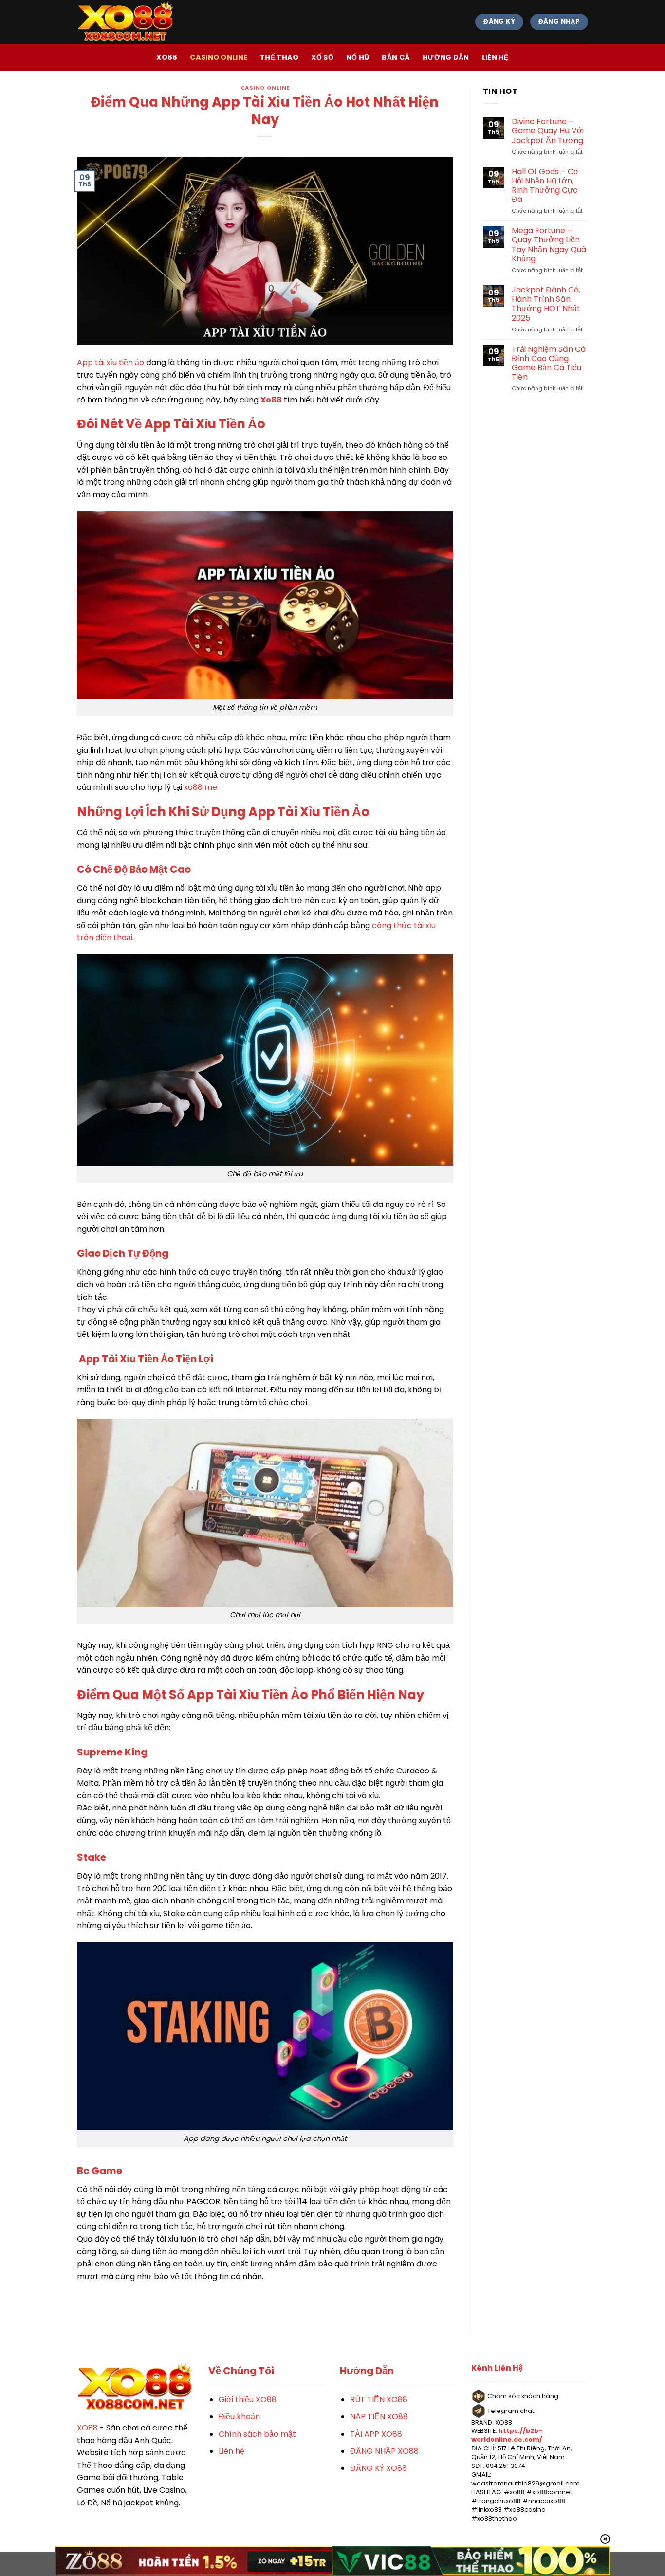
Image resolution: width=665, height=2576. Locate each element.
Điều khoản (239, 2417)
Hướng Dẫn (446, 57)
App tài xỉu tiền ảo (111, 362)
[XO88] (126, 22)
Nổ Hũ (358, 57)
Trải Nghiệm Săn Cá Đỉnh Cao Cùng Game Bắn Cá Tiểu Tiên (549, 363)
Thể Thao (279, 57)
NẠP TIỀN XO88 (379, 2417)
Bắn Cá (396, 57)
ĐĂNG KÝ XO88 (379, 2468)
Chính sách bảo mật (257, 2434)
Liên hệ (231, 2451)
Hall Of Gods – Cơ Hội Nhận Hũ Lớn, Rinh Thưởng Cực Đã (545, 186)
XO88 (167, 57)
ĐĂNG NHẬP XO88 (384, 2451)
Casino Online (219, 57)
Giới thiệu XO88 (248, 2400)
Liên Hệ (495, 57)
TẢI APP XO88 (376, 2434)
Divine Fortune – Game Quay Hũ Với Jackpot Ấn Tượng (548, 131)
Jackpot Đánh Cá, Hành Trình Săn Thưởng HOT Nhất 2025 (546, 304)
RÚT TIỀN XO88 (379, 2400)
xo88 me (201, 787)
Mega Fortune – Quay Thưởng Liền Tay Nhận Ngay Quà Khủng (549, 245)
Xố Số (322, 57)
